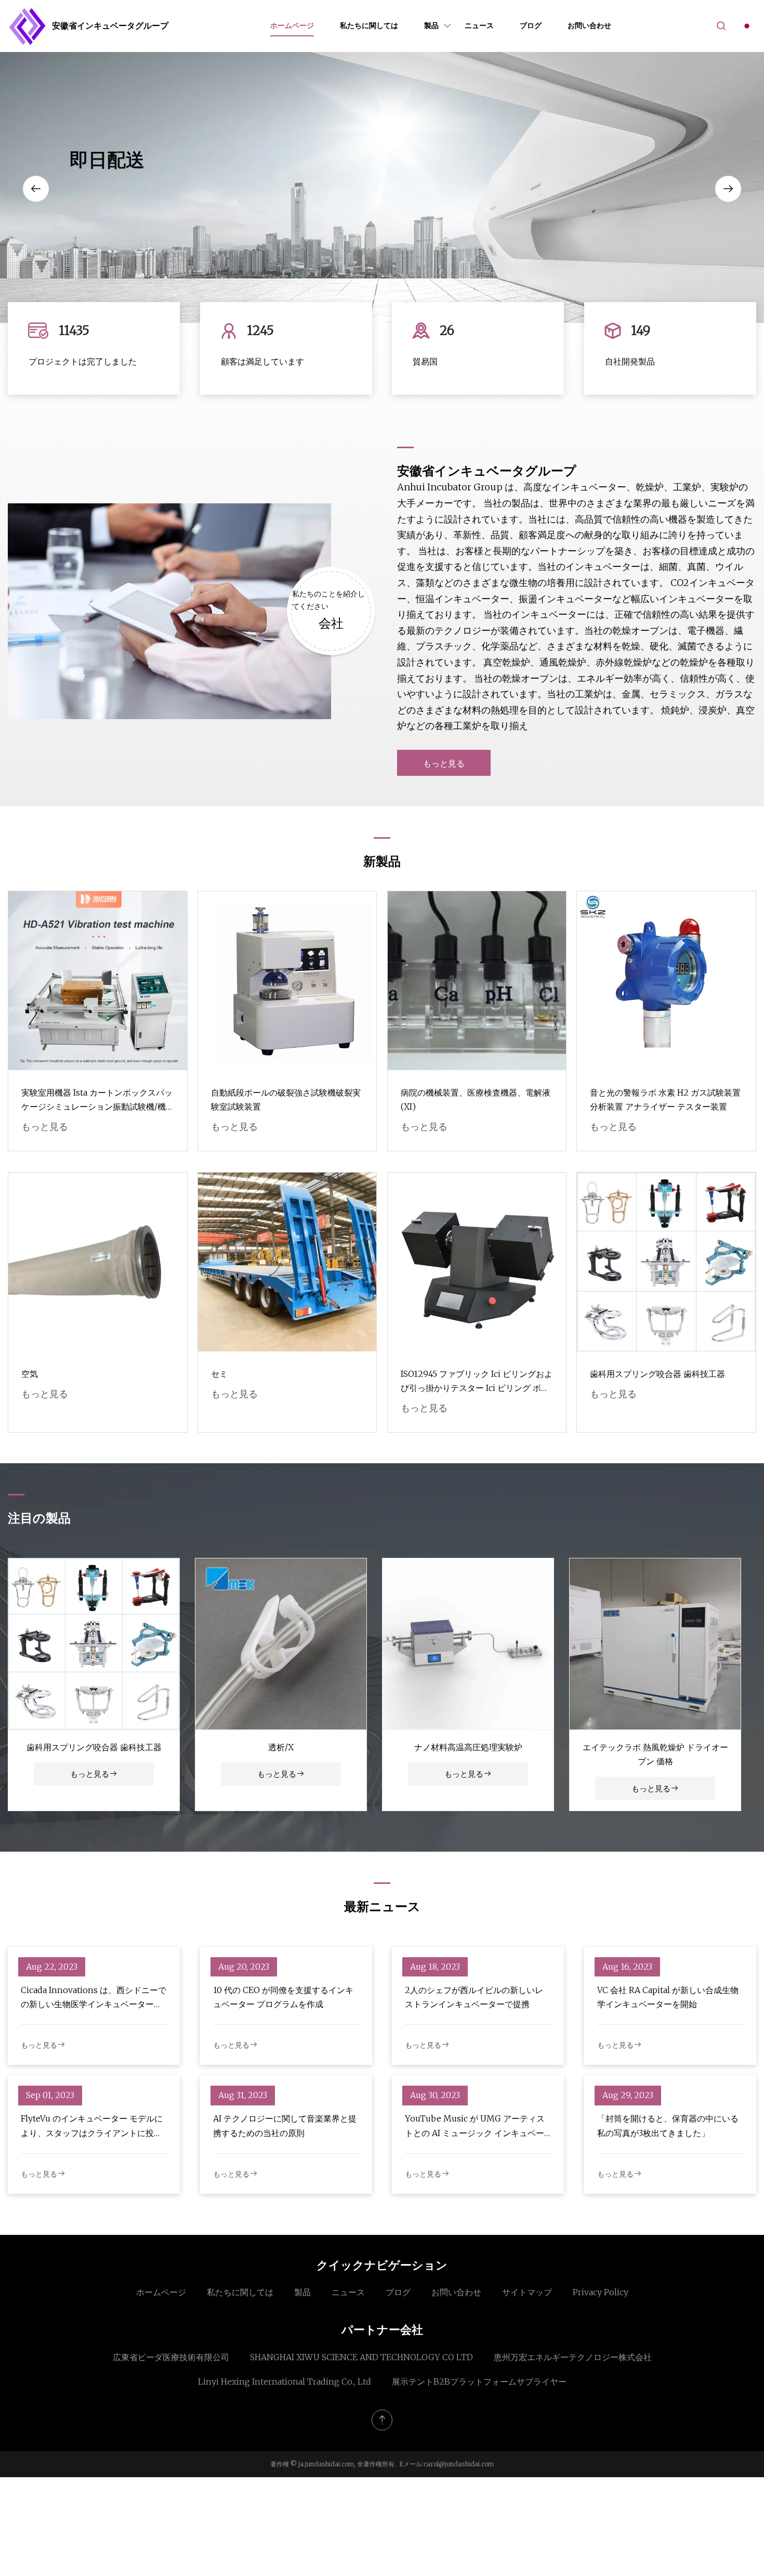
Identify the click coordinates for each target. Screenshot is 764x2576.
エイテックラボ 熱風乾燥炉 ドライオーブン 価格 (655, 1754)
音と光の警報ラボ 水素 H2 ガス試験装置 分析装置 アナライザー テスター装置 (665, 1100)
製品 (431, 25)
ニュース (479, 25)
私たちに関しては (369, 25)
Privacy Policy (601, 2292)
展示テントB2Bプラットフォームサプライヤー (479, 2382)
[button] (36, 189)
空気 (30, 1374)
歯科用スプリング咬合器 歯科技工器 (657, 1374)
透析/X (281, 1747)
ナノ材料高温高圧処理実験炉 (468, 1747)
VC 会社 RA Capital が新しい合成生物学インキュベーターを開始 (668, 1997)
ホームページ (292, 25)
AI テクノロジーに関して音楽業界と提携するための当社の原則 (285, 2125)
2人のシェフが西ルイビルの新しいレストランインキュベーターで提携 (474, 1997)
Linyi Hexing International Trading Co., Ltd (285, 2382)
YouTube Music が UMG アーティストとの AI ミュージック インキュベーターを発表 (475, 2126)
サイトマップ (527, 2292)
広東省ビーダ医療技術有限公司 (171, 2357)
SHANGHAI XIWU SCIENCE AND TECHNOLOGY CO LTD (361, 2357)
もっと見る (444, 763)
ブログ (531, 25)
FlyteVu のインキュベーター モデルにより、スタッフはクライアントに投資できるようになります (92, 2126)
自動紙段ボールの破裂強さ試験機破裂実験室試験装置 (286, 1100)
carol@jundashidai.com (459, 2464)
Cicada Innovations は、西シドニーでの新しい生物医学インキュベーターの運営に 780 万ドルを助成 (94, 1998)
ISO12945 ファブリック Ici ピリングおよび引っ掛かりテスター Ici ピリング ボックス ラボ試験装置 (477, 1382)
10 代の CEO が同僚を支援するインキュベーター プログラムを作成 (283, 1997)
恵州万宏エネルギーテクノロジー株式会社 (573, 2357)
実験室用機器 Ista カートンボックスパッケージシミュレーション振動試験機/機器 (97, 1101)
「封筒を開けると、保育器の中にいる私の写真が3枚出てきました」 (668, 2125)
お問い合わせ (589, 25)
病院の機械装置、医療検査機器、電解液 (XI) (476, 1100)
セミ (219, 1374)
